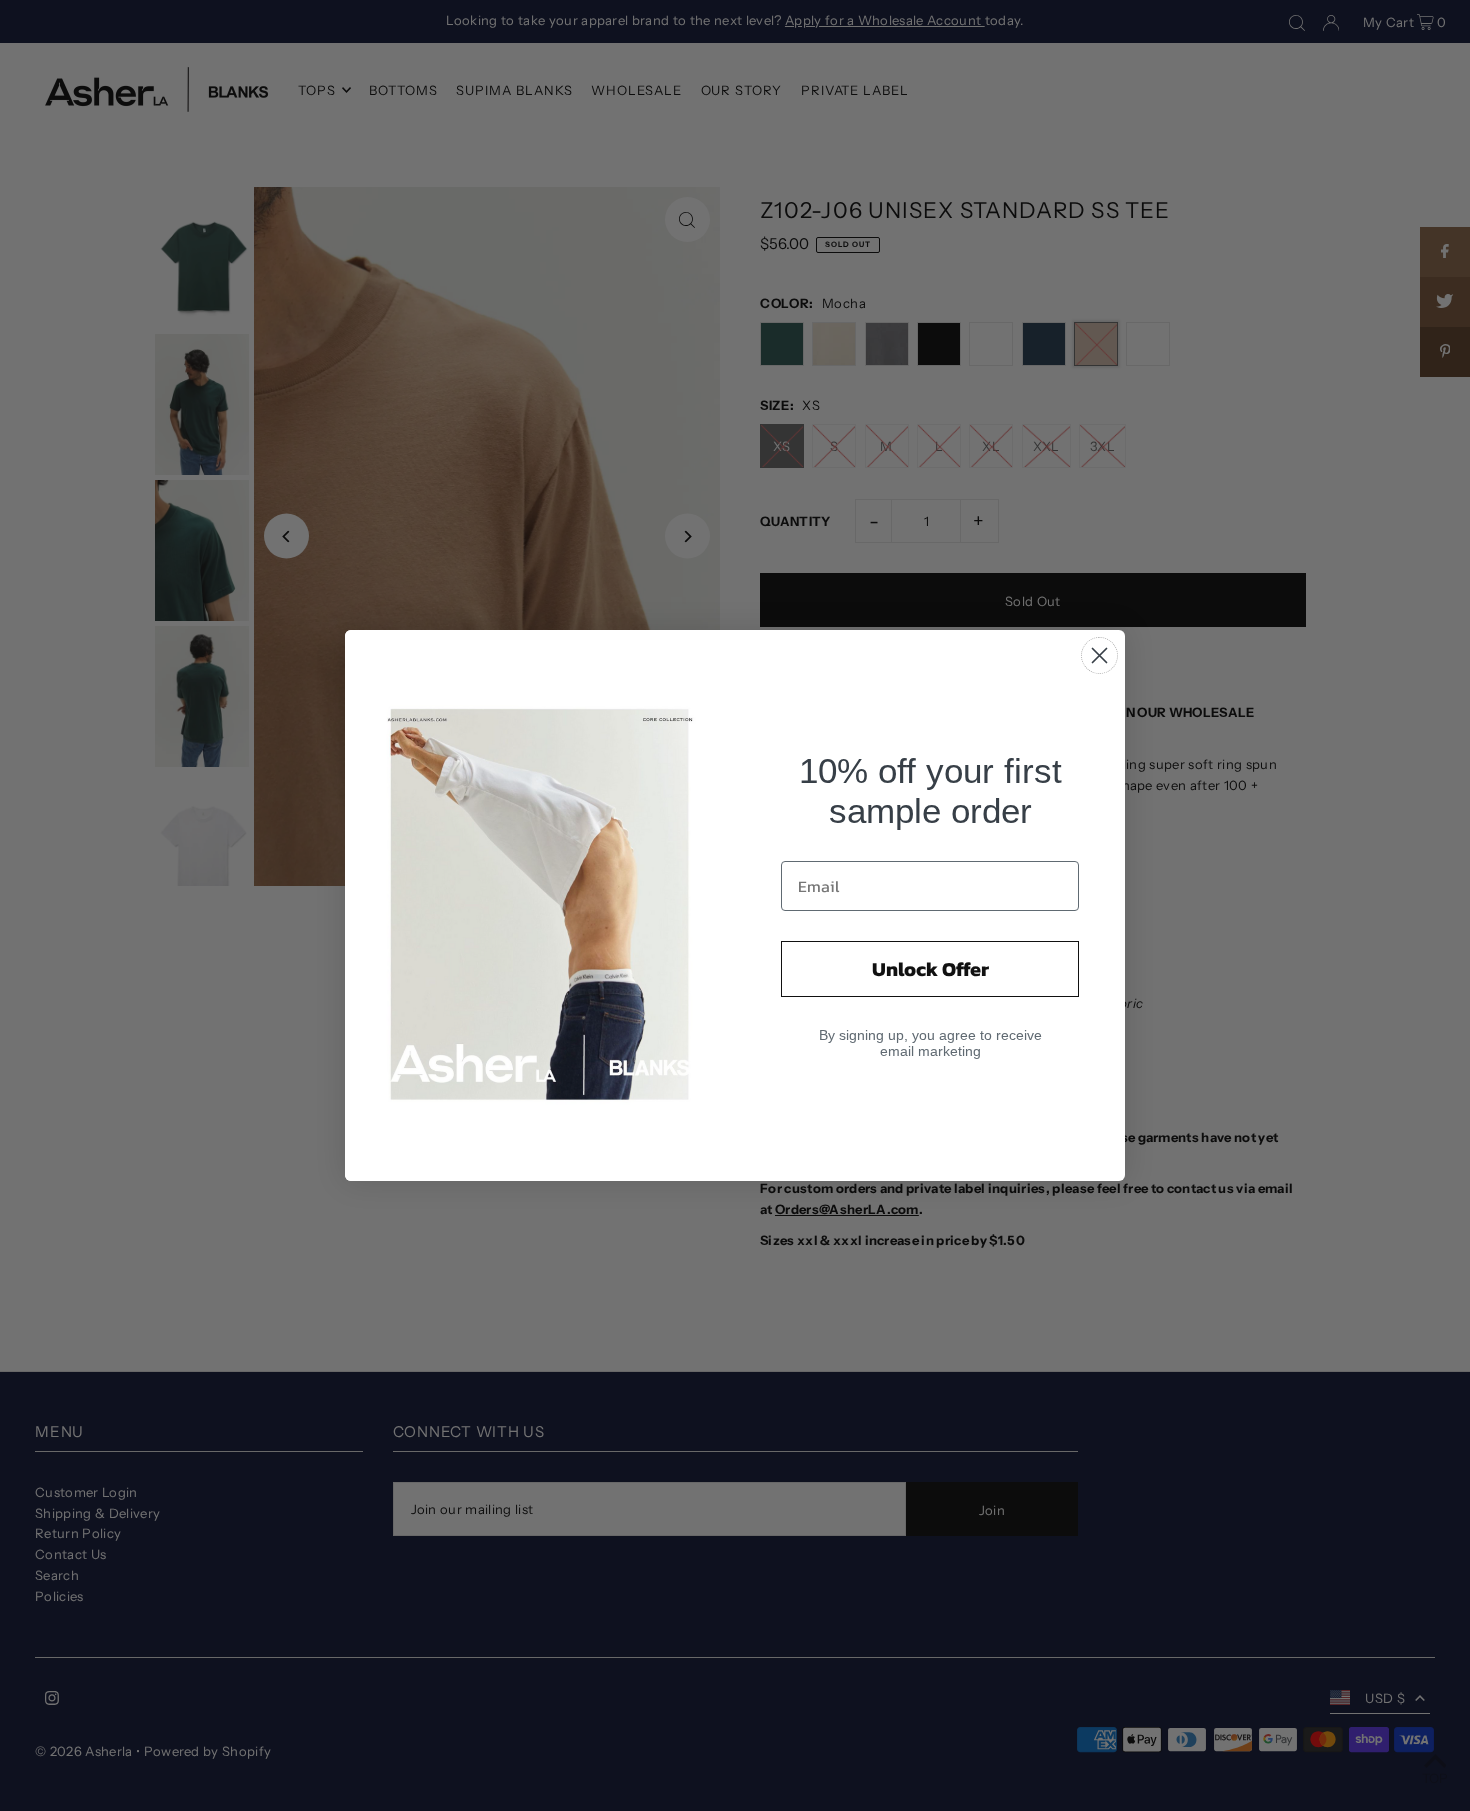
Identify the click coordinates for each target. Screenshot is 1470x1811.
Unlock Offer (930, 969)
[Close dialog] (1099, 655)
